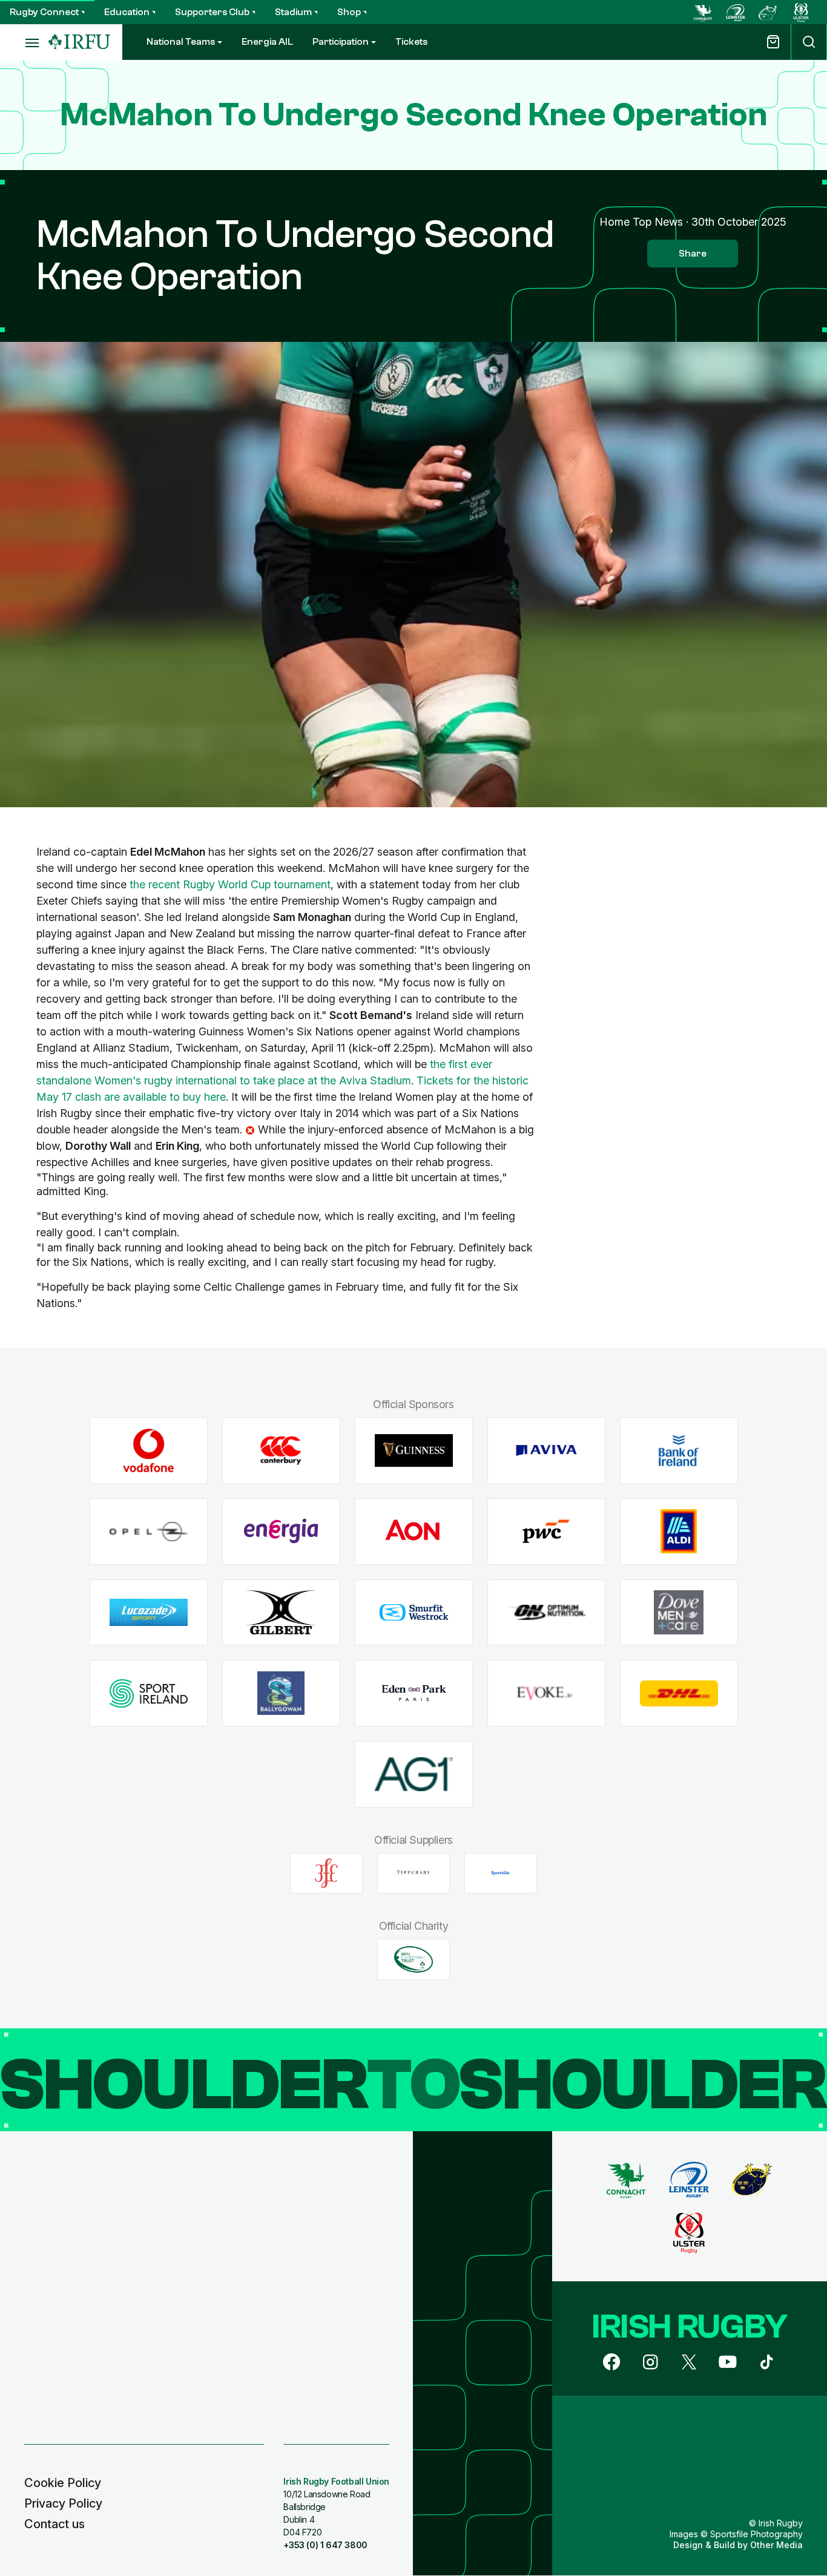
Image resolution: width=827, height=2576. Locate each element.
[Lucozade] (149, 1612)
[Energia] (281, 1531)
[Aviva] (546, 1451)
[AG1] (414, 1775)
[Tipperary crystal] (413, 1873)
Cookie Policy (63, 2483)
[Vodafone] (149, 1451)
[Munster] (768, 12)
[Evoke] (546, 1693)
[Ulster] (801, 12)
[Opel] (149, 1531)
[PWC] (546, 1531)
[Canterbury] (281, 1451)
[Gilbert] (281, 1612)
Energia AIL (267, 42)
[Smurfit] (414, 1612)
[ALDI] (679, 1531)
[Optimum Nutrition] (546, 1612)
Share (693, 254)
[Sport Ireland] (149, 1693)
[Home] (79, 42)
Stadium (293, 12)
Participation (341, 42)
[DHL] (679, 1693)
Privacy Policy (63, 2503)
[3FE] (326, 1873)
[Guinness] (414, 1451)
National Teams (181, 42)
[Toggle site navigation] (24, 42)
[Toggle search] (809, 42)
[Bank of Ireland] (679, 1451)
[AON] (414, 1531)
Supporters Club (212, 12)
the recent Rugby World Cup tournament (230, 884)
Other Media (776, 2545)
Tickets (411, 42)
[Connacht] (703, 12)
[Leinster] (736, 12)
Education (127, 12)
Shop (349, 12)
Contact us (54, 2524)
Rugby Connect (44, 12)
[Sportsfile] (501, 1873)
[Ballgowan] (281, 1693)
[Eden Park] (414, 1693)
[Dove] (679, 1612)
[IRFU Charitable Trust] (413, 1959)
